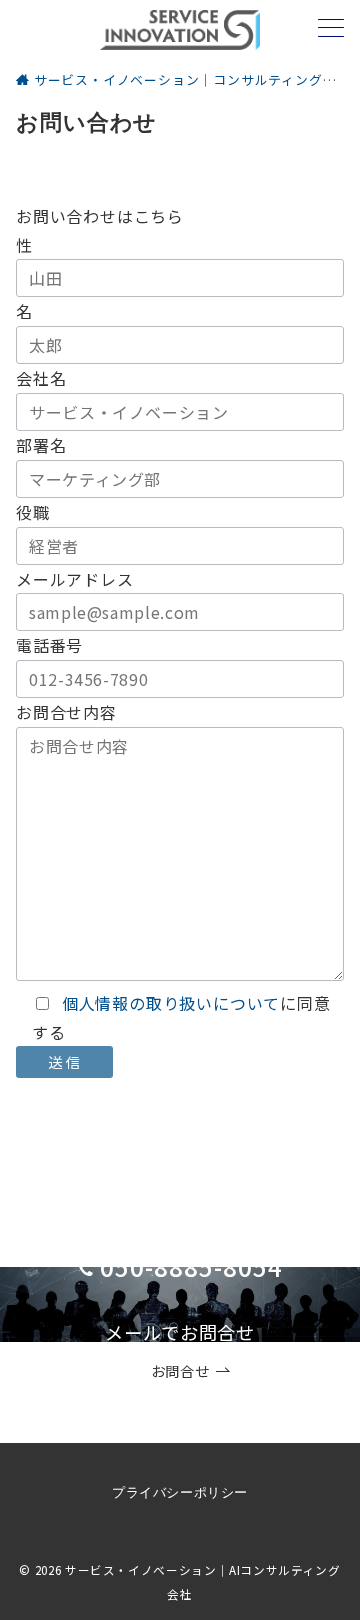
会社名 (41, 378)
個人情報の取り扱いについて (171, 1003)
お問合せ (180, 1371)
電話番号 (49, 645)
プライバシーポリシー (179, 1492)
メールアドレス (75, 579)
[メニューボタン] (331, 29)
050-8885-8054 (191, 1266)
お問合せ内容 (66, 712)
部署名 (41, 445)
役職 (33, 512)
